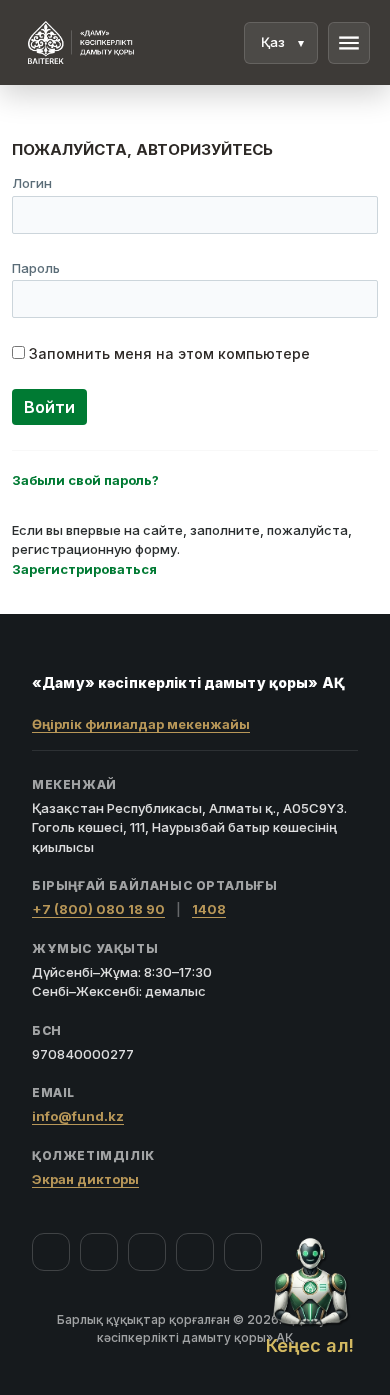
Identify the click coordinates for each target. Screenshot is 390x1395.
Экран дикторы (85, 1179)
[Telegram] (195, 1252)
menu (349, 43)
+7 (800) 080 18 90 (98, 909)
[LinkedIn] (243, 1252)
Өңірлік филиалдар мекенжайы (141, 724)
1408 (209, 909)
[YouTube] (147, 1252)
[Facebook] (51, 1252)
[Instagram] (99, 1252)
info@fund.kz (78, 1116)
